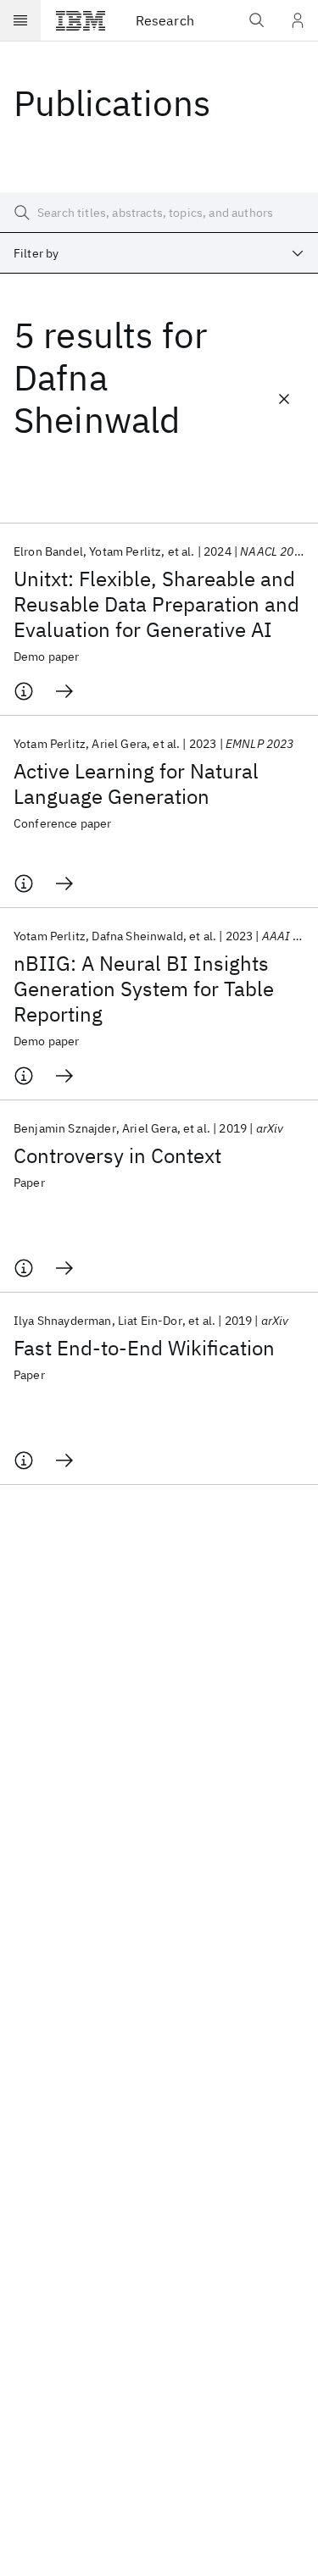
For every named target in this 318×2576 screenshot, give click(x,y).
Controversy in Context (117, 1155)
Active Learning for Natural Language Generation (136, 784)
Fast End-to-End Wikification (144, 1348)
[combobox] (159, 253)
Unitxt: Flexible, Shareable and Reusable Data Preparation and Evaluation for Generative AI (156, 604)
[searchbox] (159, 213)
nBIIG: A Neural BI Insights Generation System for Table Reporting (144, 989)
